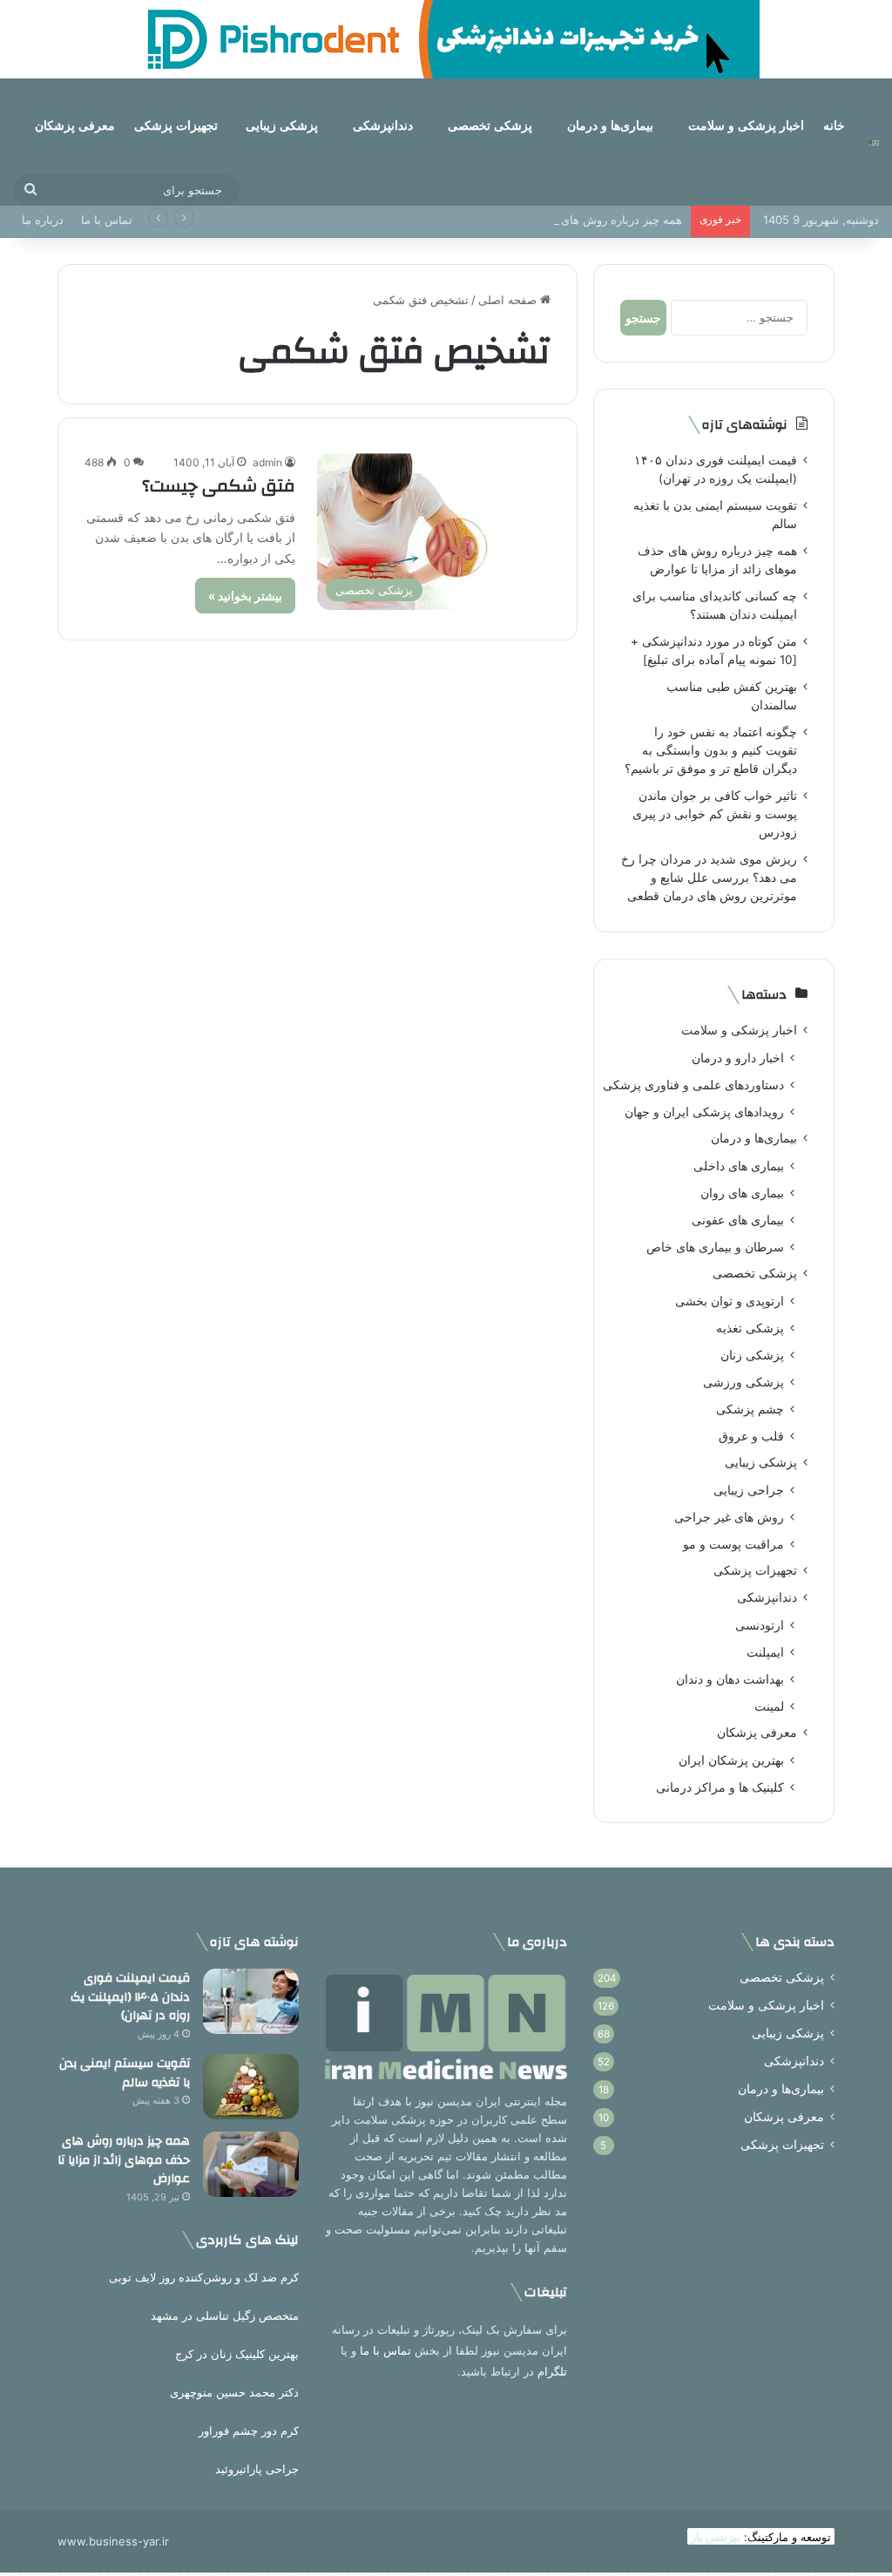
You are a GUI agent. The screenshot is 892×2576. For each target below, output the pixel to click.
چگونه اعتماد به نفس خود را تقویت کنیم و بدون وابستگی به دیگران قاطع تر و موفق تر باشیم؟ (711, 750)
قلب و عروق (751, 1436)
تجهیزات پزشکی (176, 126)
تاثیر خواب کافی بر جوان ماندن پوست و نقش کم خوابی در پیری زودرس (715, 814)
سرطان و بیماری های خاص (715, 1247)
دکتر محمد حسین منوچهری (234, 2392)
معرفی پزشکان (75, 126)
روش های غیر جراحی (729, 1517)
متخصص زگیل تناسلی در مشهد (225, 2315)
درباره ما (43, 220)
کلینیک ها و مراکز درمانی (720, 1787)
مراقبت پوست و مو (733, 1544)
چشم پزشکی (750, 1409)
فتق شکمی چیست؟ (219, 486)
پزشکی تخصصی (490, 126)
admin (267, 462)
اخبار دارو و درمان (738, 1058)
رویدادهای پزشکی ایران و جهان (704, 1112)
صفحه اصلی (509, 300)
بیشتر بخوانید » (245, 596)
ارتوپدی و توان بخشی (730, 1301)
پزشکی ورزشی (743, 1382)
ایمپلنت (765, 1652)
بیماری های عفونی (738, 1220)
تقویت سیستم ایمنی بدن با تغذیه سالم (125, 2073)
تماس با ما (107, 220)
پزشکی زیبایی (282, 126)
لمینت (769, 1706)
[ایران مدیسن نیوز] (874, 142)
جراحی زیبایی (749, 1490)
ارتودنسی (760, 1625)
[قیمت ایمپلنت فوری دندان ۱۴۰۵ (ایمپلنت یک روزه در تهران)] (251, 2001)
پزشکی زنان (752, 1355)
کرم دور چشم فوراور (249, 2430)
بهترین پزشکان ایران (731, 1760)
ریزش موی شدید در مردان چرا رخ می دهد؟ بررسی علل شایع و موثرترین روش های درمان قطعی (709, 878)
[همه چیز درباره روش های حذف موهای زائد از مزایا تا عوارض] (251, 2164)
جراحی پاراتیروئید (257, 2469)
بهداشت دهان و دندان (730, 1679)
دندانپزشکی (383, 126)
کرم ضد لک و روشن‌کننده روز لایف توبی (204, 2277)
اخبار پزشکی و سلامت (746, 126)
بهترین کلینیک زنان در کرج (237, 2354)
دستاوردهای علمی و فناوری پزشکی (693, 1085)
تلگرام (552, 2371)
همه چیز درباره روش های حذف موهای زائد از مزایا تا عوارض (536, 220)
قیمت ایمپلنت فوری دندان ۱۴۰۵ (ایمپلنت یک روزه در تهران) (130, 1997)
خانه (834, 126)
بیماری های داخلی (739, 1166)
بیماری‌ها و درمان (610, 126)
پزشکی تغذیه (750, 1328)
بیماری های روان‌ (742, 1193)
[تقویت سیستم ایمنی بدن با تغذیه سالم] (251, 2087)
